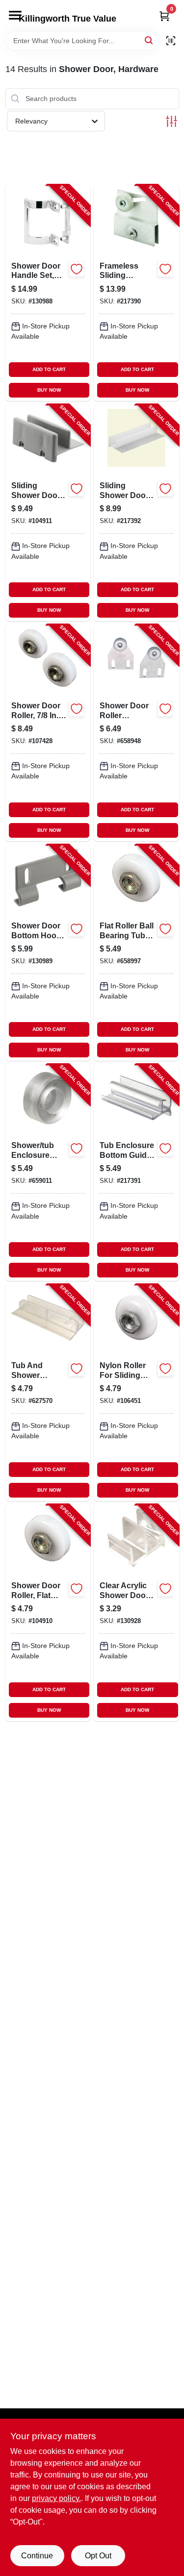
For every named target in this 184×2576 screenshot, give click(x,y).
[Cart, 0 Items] (164, 16)
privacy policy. (56, 2498)
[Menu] (15, 15)
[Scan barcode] (171, 41)
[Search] (149, 40)
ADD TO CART (49, 369)
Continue (37, 2556)
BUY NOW (49, 390)
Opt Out (98, 2556)
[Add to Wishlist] (77, 269)
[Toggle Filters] (171, 121)
